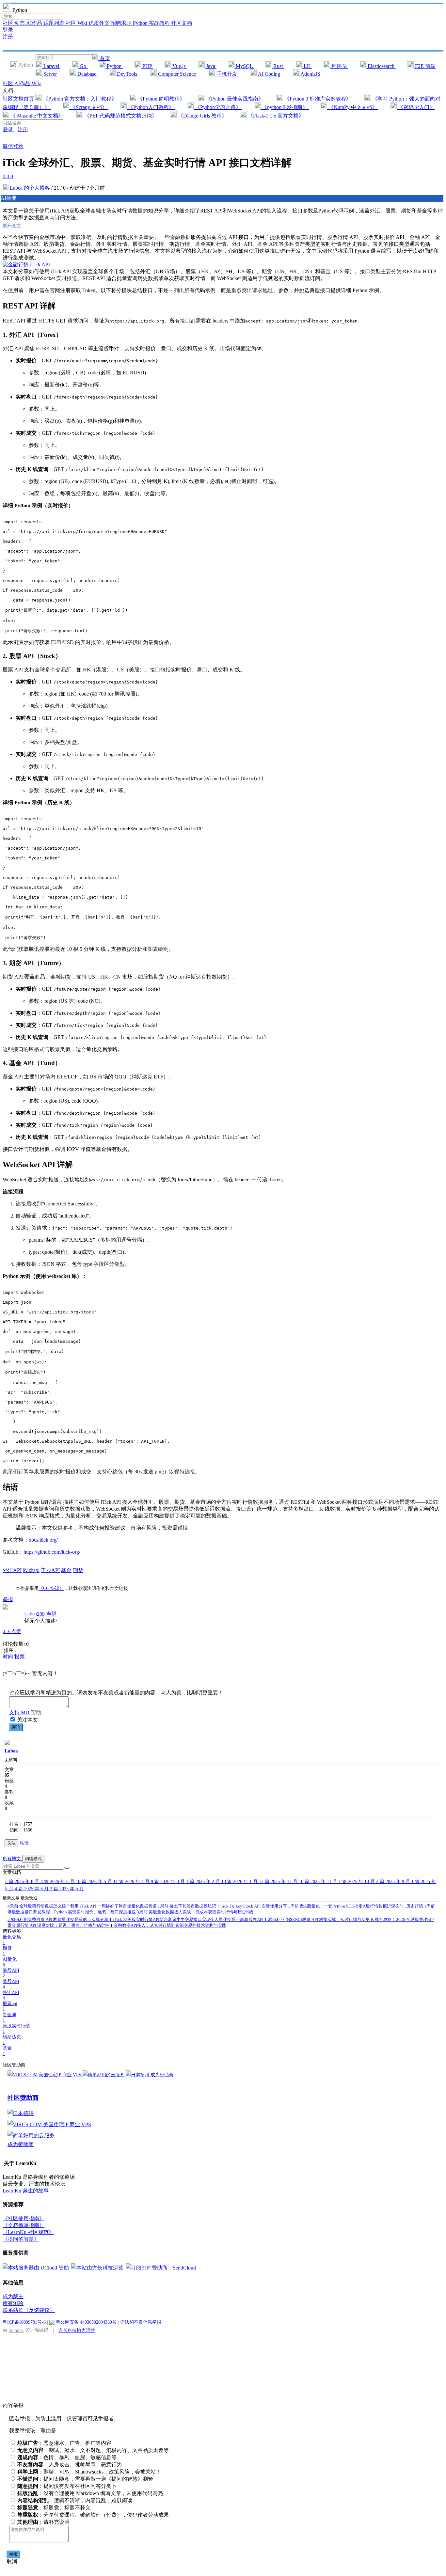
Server (50, 74)
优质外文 (100, 23)
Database (87, 74)
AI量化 (10, 1962)
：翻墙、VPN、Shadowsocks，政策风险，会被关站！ (89, 2472)
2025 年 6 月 (32, 1889)
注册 (8, 37)
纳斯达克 (12, 2040)
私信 (24, 1843)
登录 (8, 30)
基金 (66, 1570)
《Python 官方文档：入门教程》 (80, 99)
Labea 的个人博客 (30, 188)
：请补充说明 (43, 2522)
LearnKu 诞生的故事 (26, 2191)
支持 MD (20, 1712)
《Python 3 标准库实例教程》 (318, 99)
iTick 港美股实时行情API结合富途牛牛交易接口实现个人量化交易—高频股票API (187, 1919)
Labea (31, 1614)
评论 (16, 1727)
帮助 (36, 1712)
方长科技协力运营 (77, 2330)
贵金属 (9, 2018)
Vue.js (179, 66)
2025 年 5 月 (67, 1889)
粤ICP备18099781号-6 (24, 2322)
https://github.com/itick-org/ (52, 1552)
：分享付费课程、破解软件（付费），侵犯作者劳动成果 (93, 2515)
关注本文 (27, 1720)
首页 (104, 58)
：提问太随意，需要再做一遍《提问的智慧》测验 (85, 2479)
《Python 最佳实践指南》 (235, 99)
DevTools (127, 74)
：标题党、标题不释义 (54, 2508)
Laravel (51, 66)
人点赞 (12, 1631)
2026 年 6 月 (58, 1882)
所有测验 (13, 2303)
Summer (16, 2330)
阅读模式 (33, 1859)
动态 (20, 23)
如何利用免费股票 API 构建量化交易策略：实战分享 (58, 1919)
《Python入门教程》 (151, 107)
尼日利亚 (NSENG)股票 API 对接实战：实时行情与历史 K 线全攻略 (329, 1919)
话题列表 (55, 23)
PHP (147, 66)
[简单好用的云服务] (104, 2075)
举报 (13, 2554)
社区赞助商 (23, 2098)
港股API (11, 1973)
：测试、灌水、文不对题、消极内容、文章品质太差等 (93, 2450)
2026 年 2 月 (204, 1882)
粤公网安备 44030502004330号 (86, 2322)
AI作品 (35, 23)
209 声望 (47, 1614)
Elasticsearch (381, 66)
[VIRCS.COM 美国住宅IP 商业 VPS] (45, 2075)
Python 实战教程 (152, 23)
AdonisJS (310, 74)
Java (211, 66)
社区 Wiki (77, 23)
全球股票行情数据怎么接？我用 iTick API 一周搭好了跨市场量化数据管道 (83, 1906)
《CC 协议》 (51, 1588)
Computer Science (177, 74)
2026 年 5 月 (95, 1882)
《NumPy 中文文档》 (353, 107)
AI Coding (269, 74)
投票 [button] (20, 1657)
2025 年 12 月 (279, 1882)
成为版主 (13, 2296)
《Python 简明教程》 (161, 99)
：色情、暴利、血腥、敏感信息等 (67, 2457)
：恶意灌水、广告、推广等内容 (64, 2443)
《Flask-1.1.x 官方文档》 (275, 116)
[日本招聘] (138, 2075)
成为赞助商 (162, 2075)
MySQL (244, 66)
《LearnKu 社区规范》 (28, 2232)
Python (114, 66)
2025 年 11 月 (319, 1882)
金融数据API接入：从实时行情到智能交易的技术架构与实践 (168, 1925)
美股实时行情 (16, 2029)
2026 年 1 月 (240, 1882)
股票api (31, 1570)
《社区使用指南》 (24, 2218)
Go (83, 66)
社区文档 (182, 23)
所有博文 (12, 1859)
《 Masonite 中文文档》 (37, 116)
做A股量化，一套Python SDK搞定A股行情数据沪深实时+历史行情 (356, 1906)
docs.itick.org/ (43, 1540)
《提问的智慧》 (21, 2239)
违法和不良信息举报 (141, 2322)
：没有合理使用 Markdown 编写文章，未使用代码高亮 (90, 2493)
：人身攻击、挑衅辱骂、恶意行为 (70, 2465)
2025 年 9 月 (394, 1882)
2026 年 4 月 (132, 1882)
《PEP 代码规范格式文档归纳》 (121, 116)
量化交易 (12, 1940)
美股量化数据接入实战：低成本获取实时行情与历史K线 (195, 1912)
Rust (278, 66)
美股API (50, 1570)
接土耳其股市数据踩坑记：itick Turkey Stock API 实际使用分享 (223, 1906)
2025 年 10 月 (357, 1882)
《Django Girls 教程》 (202, 116)
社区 (8, 23)
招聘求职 (122, 23)
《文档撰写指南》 (24, 2225)
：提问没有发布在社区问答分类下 (67, 2486)
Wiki (37, 83)
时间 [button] (8, 1657)
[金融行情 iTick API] (26, 265)
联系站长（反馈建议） (29, 2310)
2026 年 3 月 (168, 1882)
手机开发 (227, 74)
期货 (78, 1570)
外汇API (12, 1570)
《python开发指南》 (285, 107)
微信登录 (13, 146)
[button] (67, 1868)
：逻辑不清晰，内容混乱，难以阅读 (75, 2500)
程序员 (339, 66)
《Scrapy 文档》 (89, 107)
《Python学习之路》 (218, 107)
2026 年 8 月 (23, 1882)
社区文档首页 (19, 99)
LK (307, 66)
